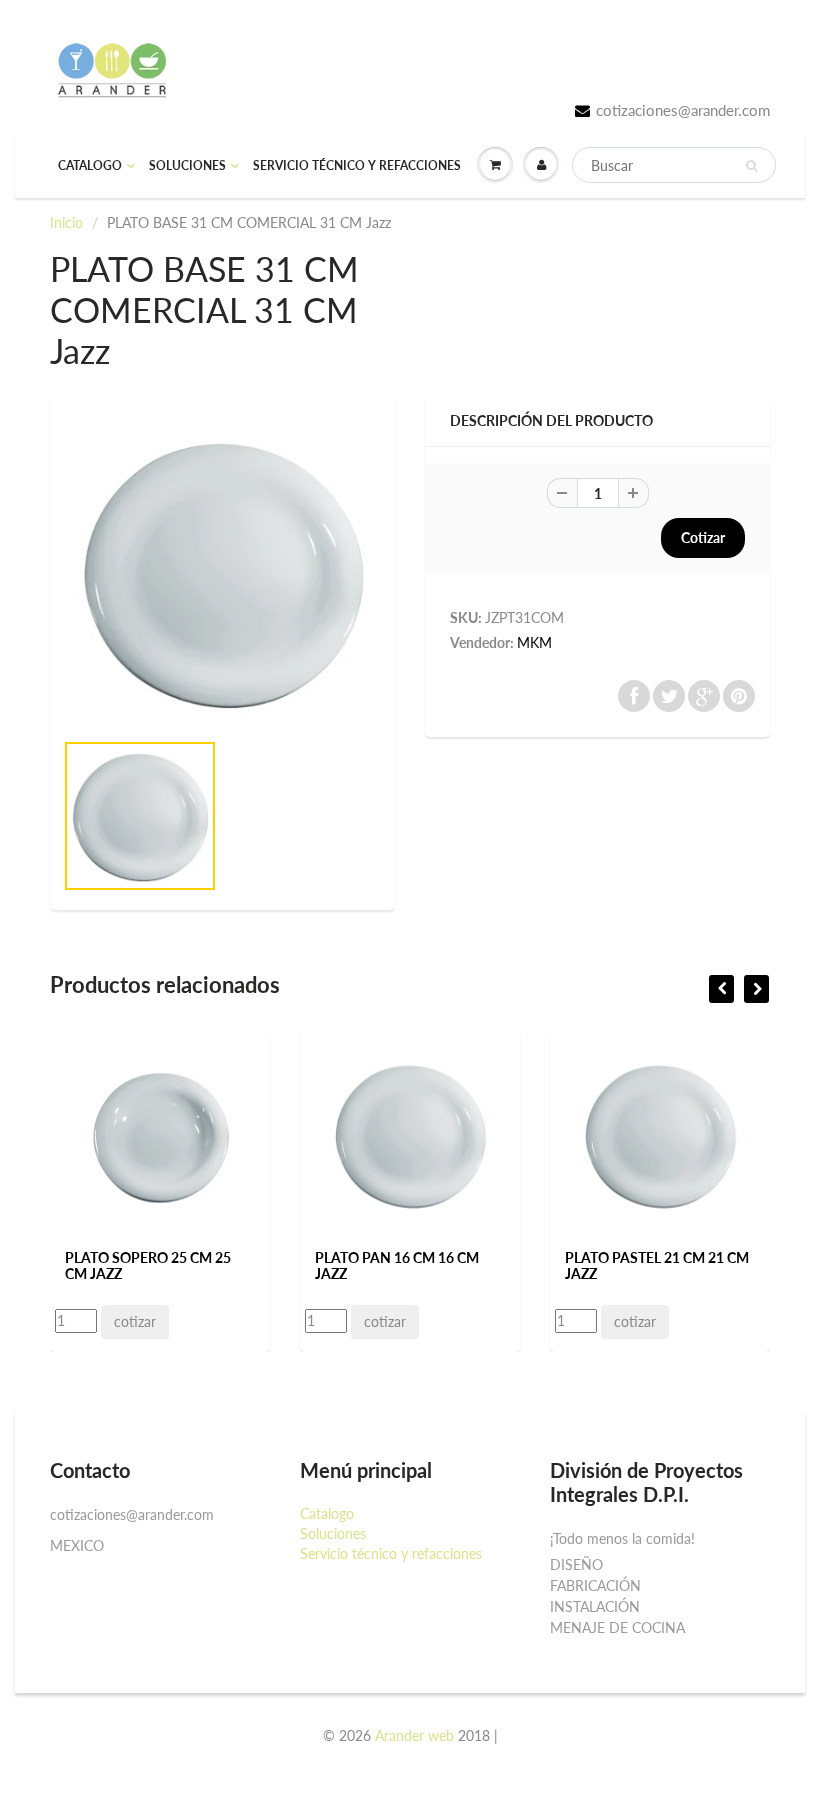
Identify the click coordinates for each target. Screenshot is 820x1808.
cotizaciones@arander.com (683, 110)
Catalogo (90, 165)
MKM (534, 642)
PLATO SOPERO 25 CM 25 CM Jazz (148, 1265)
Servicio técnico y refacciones (357, 165)
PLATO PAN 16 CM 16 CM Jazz (397, 1265)
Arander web (414, 1735)
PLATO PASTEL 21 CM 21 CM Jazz (657, 1265)
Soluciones (187, 165)
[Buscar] (751, 166)
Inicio (66, 222)
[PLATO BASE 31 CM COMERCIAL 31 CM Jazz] (222, 572)
